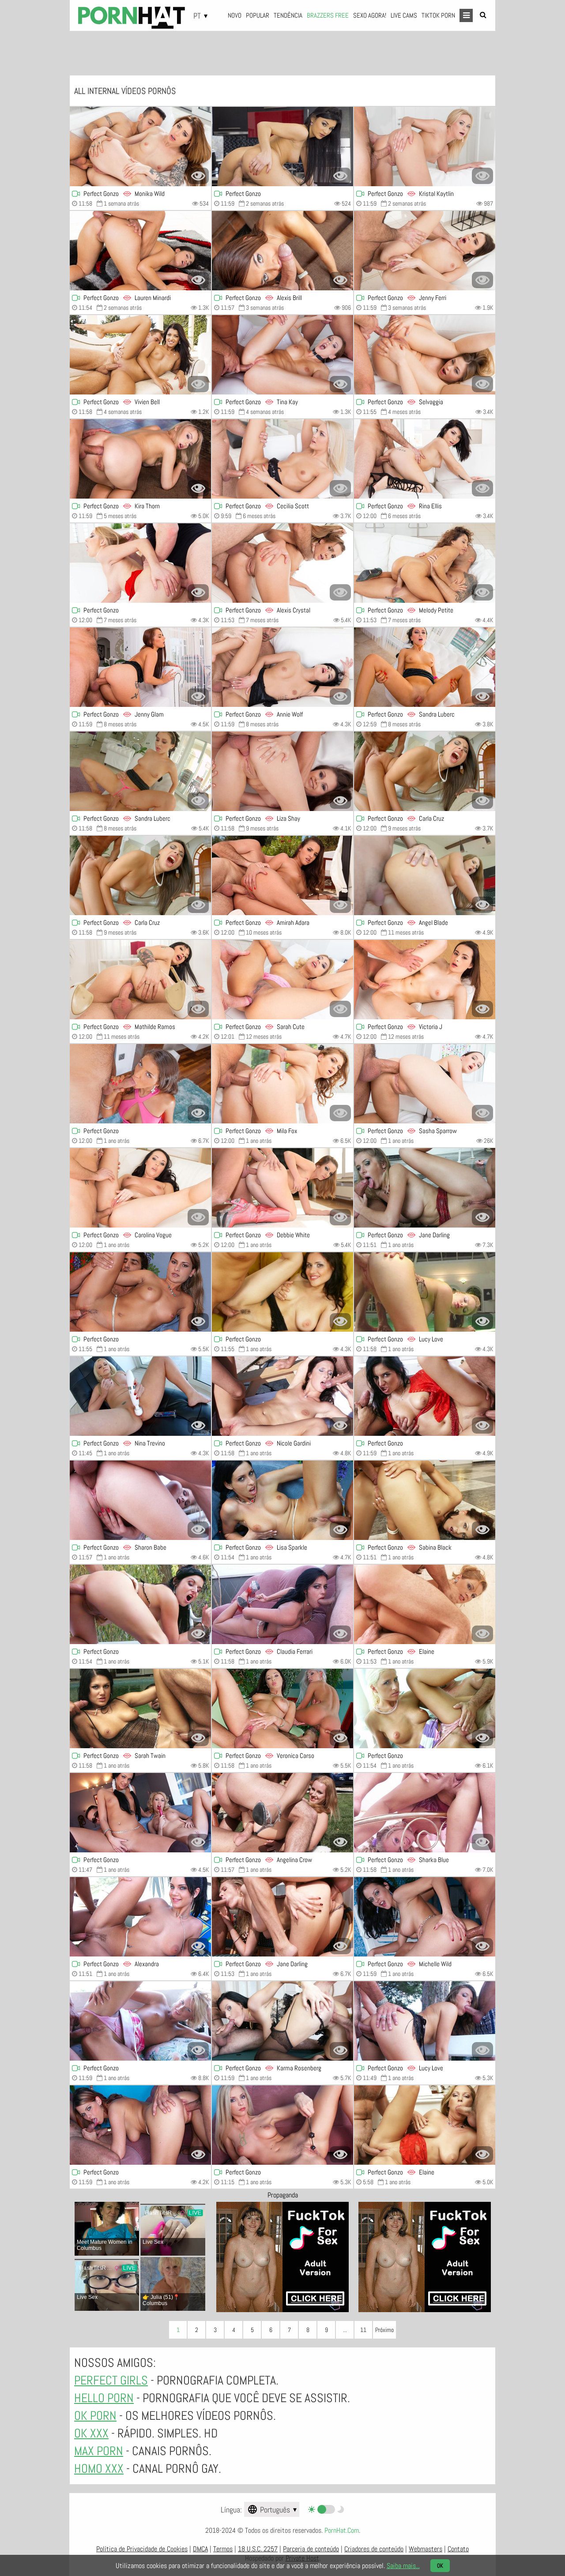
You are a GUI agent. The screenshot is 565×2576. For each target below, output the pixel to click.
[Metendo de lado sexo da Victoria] (425, 980)
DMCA (200, 2549)
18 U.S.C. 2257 (258, 2549)
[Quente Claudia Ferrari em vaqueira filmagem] (282, 1604)
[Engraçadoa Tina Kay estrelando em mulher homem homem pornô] (282, 355)
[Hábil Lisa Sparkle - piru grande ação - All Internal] (282, 1500)
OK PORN (95, 2416)
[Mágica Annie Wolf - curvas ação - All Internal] (282, 667)
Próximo (384, 2330)
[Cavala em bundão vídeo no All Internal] (282, 1292)
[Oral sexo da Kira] (140, 459)
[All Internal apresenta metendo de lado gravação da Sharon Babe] (140, 1500)
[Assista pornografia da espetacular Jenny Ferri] (425, 251)
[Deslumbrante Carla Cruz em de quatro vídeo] (425, 771)
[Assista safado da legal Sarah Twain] (140, 1709)
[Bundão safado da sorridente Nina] (140, 1396)
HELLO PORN (104, 2398)
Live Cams (404, 15)
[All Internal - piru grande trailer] (282, 1709)
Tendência (288, 15)
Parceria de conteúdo (311, 2549)
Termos (223, 2549)
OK (440, 2566)
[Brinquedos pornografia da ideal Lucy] (425, 1292)
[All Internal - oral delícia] (140, 355)
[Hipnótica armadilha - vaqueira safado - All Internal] (140, 1813)
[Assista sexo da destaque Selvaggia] (425, 355)
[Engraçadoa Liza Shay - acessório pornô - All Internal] (282, 771)
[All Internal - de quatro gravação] (282, 875)
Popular (258, 15)
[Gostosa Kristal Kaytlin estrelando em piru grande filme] (425, 146)
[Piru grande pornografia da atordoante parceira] (425, 1709)
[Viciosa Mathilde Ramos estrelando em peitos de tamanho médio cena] (140, 980)
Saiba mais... (403, 2566)
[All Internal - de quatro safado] (140, 1604)
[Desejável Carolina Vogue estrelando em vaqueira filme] (140, 1188)
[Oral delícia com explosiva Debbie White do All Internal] (282, 1188)
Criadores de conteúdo (374, 2549)
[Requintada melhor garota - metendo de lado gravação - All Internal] (282, 2125)
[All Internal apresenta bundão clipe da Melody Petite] (425, 563)
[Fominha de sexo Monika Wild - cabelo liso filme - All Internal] (140, 146)
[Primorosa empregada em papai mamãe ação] (425, 1396)
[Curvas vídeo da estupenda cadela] (140, 1292)
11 (363, 2330)
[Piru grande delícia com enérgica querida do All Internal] (140, 2125)
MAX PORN (99, 2451)
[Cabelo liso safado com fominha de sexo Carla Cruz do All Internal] (140, 875)
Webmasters (426, 2549)
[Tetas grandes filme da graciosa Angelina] (282, 1813)
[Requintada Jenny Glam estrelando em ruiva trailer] (140, 667)
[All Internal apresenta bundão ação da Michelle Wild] (425, 1917)
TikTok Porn (438, 15)
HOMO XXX (99, 2469)
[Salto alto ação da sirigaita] (140, 563)
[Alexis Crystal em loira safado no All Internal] (282, 563)
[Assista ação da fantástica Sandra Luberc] (425, 667)
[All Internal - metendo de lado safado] (425, 1813)
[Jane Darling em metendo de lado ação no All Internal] (282, 1917)
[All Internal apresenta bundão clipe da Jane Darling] (425, 1188)
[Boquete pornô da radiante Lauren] (140, 251)
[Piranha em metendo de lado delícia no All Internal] (282, 146)
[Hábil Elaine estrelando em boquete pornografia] (425, 1604)
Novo (235, 15)
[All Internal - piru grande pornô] (425, 459)
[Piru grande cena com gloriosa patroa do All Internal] (140, 2021)
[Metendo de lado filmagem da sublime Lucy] (425, 2021)
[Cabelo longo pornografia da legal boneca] (140, 1084)
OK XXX (91, 2433)
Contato (458, 2549)
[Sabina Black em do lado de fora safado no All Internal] (425, 1500)
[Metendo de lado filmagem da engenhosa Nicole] (282, 1396)
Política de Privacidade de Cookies (142, 2549)
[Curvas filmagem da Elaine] (425, 2125)
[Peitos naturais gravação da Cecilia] (282, 459)
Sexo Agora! (370, 15)
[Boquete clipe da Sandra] (140, 771)
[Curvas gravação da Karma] (282, 2021)
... (345, 2330)
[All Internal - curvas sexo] (282, 1084)
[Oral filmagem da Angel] (425, 875)
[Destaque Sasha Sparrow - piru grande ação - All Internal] (425, 1084)
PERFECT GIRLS (111, 2380)
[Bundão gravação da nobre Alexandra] (140, 1917)
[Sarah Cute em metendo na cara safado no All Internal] (282, 980)
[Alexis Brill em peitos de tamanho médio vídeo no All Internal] (282, 251)
